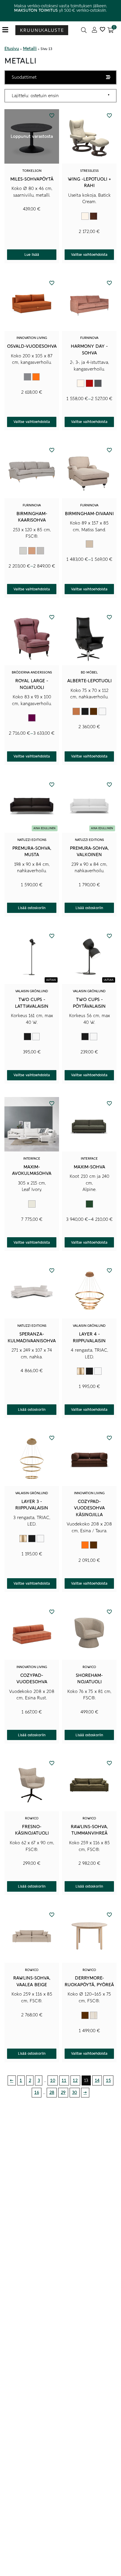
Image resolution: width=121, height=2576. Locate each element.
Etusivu (12, 49)
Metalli (30, 49)
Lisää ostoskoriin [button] (32, 908)
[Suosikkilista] (102, 30)
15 (109, 2080)
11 (64, 2080)
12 (75, 2080)
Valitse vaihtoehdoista (89, 255)
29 (63, 2092)
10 (53, 2080)
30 (74, 2092)
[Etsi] (84, 30)
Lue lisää (32, 255)
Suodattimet (24, 77)
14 (97, 2080)
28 (52, 2092)
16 (37, 2092)
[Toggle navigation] (7, 30)
